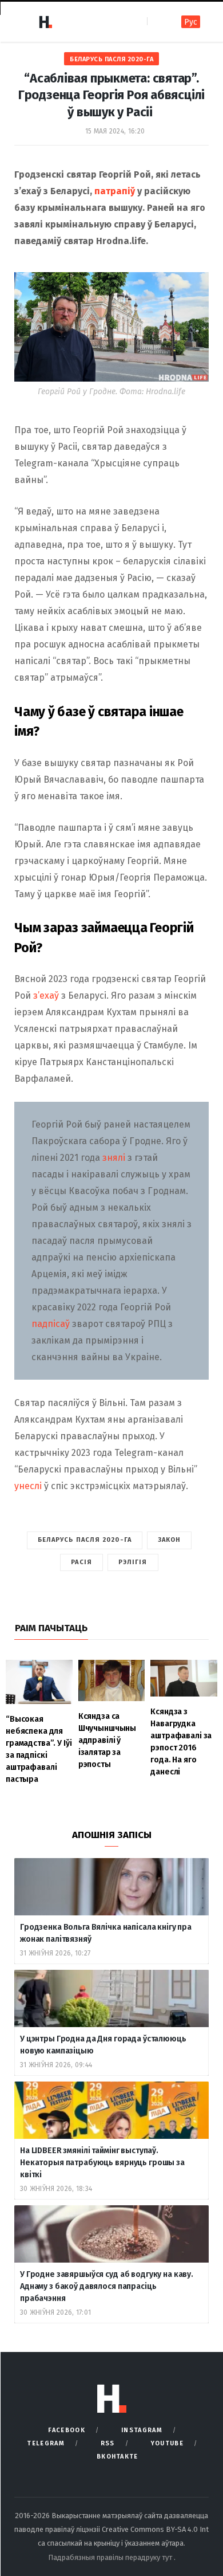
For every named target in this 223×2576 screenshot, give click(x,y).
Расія (81, 1562)
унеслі (29, 1486)
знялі (114, 1158)
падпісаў (52, 1324)
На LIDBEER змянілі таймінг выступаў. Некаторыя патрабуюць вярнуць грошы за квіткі (102, 2163)
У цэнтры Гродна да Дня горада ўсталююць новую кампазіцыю (103, 2045)
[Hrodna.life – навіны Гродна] (45, 22)
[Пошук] (157, 21)
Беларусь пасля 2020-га (111, 59)
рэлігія (133, 1562)
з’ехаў (46, 996)
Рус (191, 22)
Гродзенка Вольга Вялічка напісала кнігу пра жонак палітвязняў (106, 1933)
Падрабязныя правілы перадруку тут (111, 2557)
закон (170, 1540)
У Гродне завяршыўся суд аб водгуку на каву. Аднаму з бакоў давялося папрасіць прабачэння (107, 2286)
